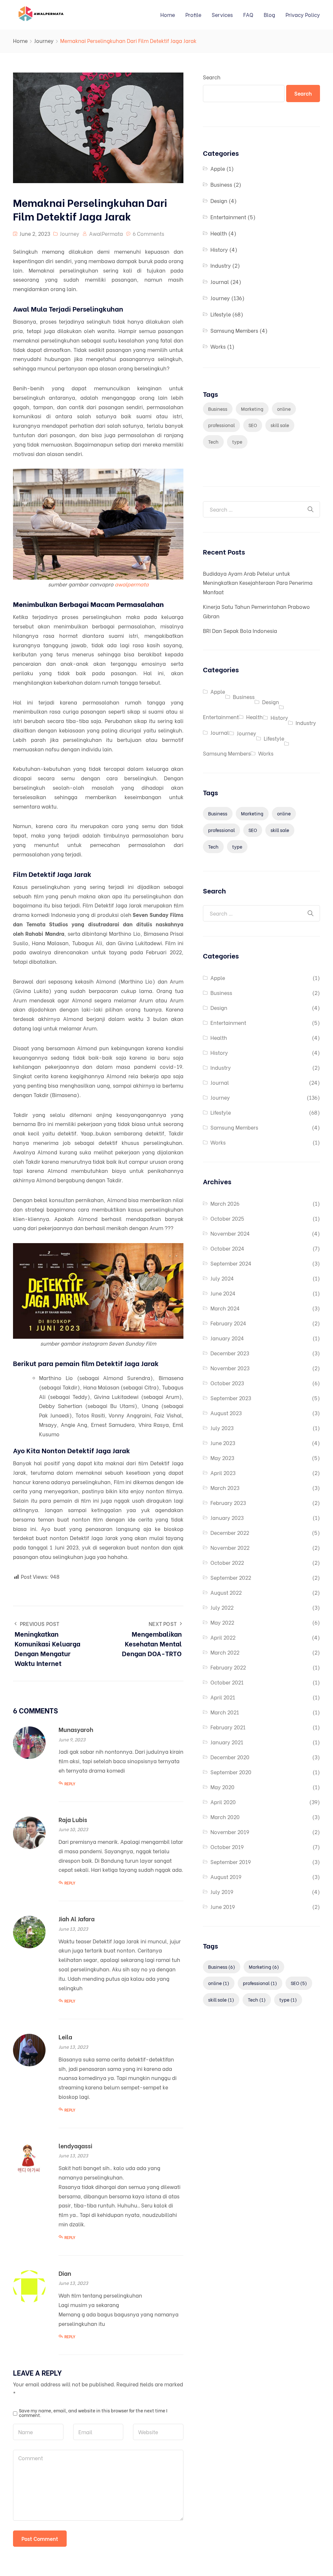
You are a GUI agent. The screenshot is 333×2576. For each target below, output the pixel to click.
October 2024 (227, 1248)
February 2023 (228, 1503)
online (284, 409)
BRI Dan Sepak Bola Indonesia (240, 631)
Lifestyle (221, 314)
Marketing (252, 409)
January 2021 (227, 1742)
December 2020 (230, 1757)
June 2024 (223, 1293)
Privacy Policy (303, 14)
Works (218, 346)
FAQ (248, 14)
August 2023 (226, 1413)
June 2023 (223, 1443)
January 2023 (227, 1517)
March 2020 (225, 1817)
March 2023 (225, 1488)
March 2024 (225, 1308)
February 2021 (228, 1727)
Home (168, 14)
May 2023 (222, 1458)
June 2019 (223, 1906)
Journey (44, 40)
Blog (269, 14)
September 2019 (231, 1862)
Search (212, 77)
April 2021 (223, 1697)
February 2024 (228, 1323)
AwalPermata (106, 233)
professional (221, 425)
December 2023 (230, 1353)
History (219, 249)
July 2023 (222, 1428)
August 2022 (226, 1592)
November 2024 (230, 1233)
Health (219, 233)
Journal (220, 282)
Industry (221, 265)
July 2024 (222, 1278)
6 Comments (148, 233)
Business (221, 184)
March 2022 (225, 1652)
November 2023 (230, 1368)
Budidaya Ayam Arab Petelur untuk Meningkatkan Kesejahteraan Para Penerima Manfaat (258, 583)
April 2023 (223, 1473)
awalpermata (132, 584)
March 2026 (225, 1203)
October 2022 (227, 1562)
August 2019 (226, 1877)
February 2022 (228, 1667)
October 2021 (227, 1682)
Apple (218, 168)
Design (219, 201)
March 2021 (225, 1712)
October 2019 (227, 1847)
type (237, 442)
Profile (193, 14)
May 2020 (222, 1787)
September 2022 (231, 1577)
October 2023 (227, 1383)
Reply (70, 1784)
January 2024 (227, 1338)
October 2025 (227, 1218)
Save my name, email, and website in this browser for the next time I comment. (93, 2413)
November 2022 (230, 1547)
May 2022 (222, 1622)
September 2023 (231, 1398)
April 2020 (223, 1802)
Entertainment (228, 217)
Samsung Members (234, 330)
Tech (213, 442)
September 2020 (231, 1772)
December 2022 (230, 1532)
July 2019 (222, 1892)
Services (222, 14)
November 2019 (230, 1832)
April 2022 (223, 1637)
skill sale (280, 425)
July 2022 (222, 1607)
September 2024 (231, 1263)
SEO (253, 425)
